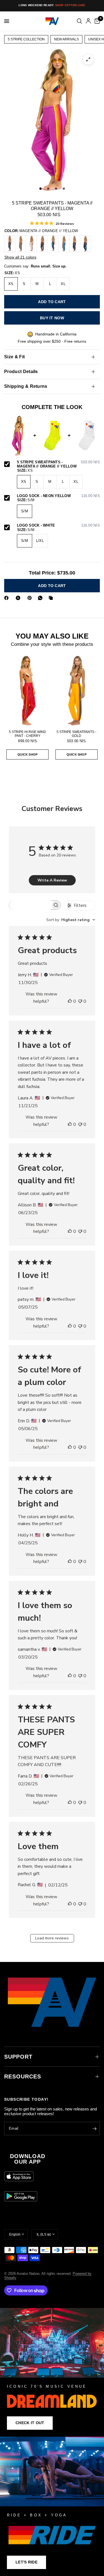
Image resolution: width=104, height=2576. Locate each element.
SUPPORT (18, 2057)
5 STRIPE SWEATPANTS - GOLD (76, 734)
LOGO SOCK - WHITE (58, 525)
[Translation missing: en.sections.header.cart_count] (96, 21)
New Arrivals (66, 39)
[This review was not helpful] (80, 1002)
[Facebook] (7, 598)
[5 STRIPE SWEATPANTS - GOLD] (77, 691)
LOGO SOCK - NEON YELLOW (58, 496)
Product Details (21, 372)
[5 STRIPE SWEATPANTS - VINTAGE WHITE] (31, 244)
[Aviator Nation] (52, 2372)
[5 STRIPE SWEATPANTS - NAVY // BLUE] (85, 244)
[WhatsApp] (41, 598)
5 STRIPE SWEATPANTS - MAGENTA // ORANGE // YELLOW (58, 464)
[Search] (79, 21)
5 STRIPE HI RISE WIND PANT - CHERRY (27, 734)
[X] (19, 598)
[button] (30, 2423)
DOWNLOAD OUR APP (28, 2159)
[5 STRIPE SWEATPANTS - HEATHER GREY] (21, 244)
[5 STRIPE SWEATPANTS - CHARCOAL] (10, 244)
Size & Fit (14, 357)
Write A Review (52, 880)
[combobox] (71, 920)
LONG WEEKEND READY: (52, 5)
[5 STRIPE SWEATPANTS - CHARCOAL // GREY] (75, 244)
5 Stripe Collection (26, 39)
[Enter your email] (94, 2129)
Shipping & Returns (26, 386)
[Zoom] (88, 59)
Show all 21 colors (20, 257)
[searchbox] (30, 905)
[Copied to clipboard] (52, 598)
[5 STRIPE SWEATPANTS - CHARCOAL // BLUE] (53, 244)
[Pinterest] (31, 598)
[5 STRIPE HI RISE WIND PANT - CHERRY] (28, 691)
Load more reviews (52, 1938)
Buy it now (52, 318)
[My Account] (88, 21)
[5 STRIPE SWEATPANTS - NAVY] (42, 244)
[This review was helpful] (70, 1002)
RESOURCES (23, 2076)
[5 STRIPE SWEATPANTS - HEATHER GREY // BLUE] (64, 244)
